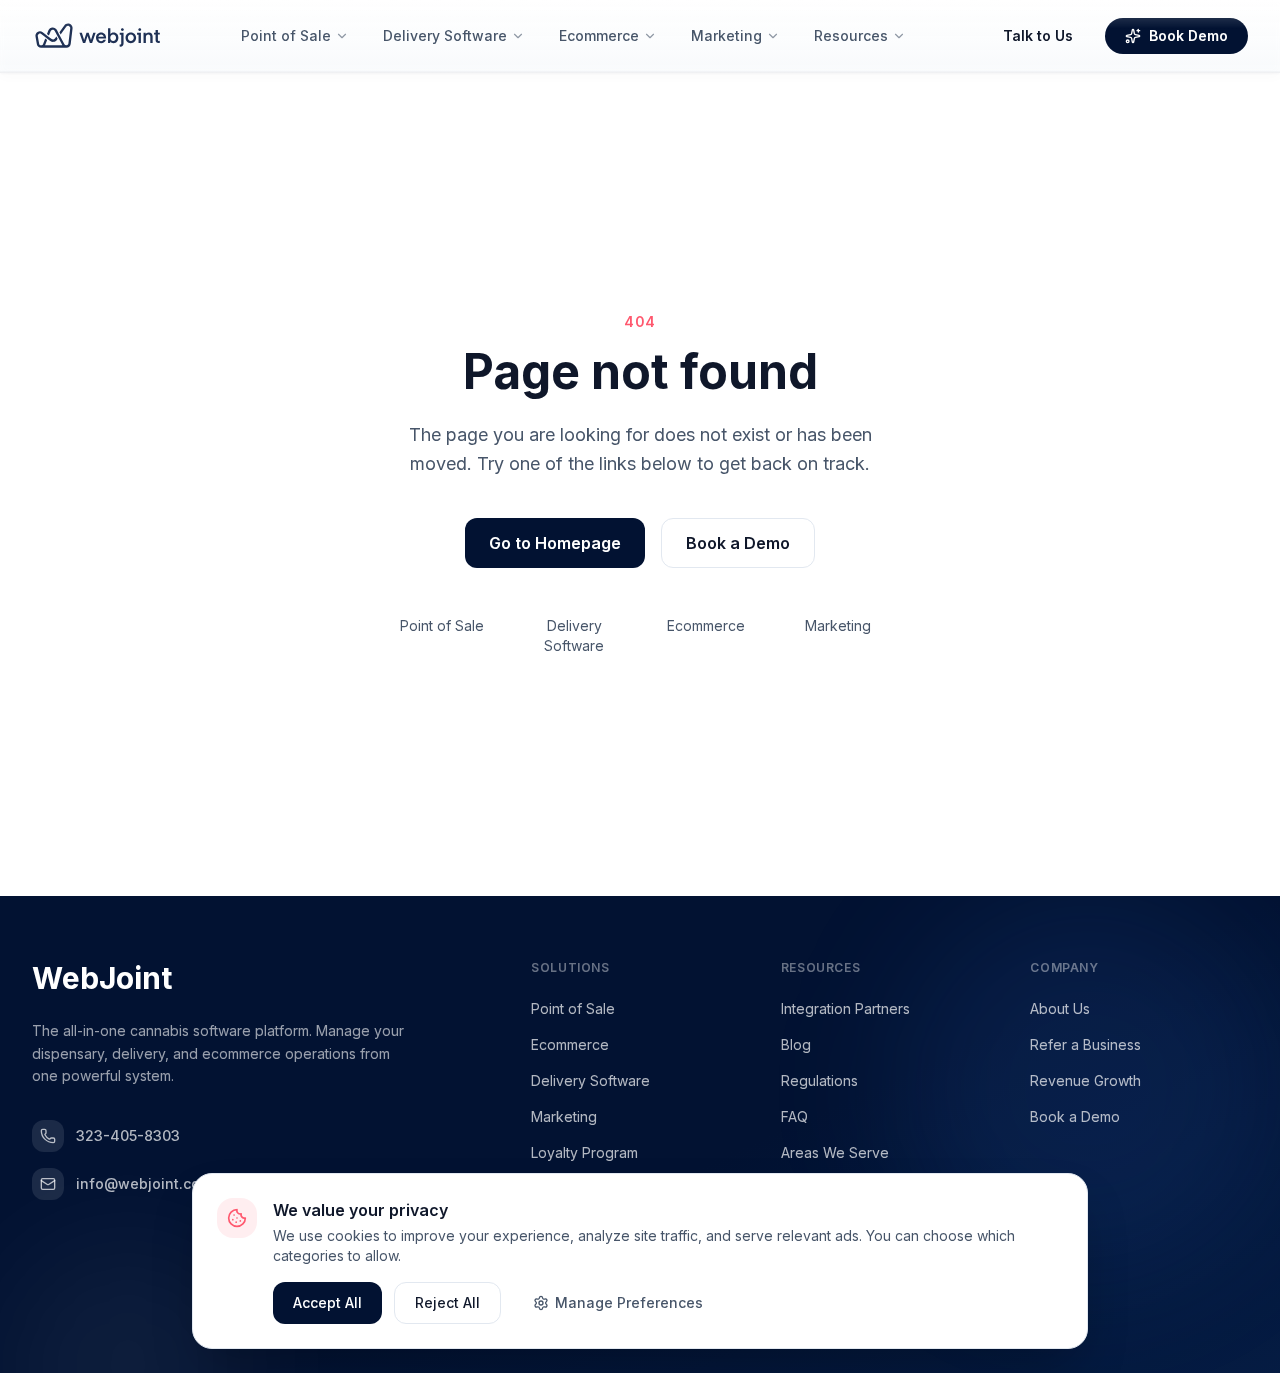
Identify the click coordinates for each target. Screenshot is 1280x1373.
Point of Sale (286, 35)
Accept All (327, 1302)
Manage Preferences (629, 1302)
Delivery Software (445, 35)
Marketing (726, 35)
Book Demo (1188, 35)
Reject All (447, 1302)
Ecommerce (599, 35)
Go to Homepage (555, 543)
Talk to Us (1038, 35)
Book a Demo (738, 543)
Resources (851, 35)
